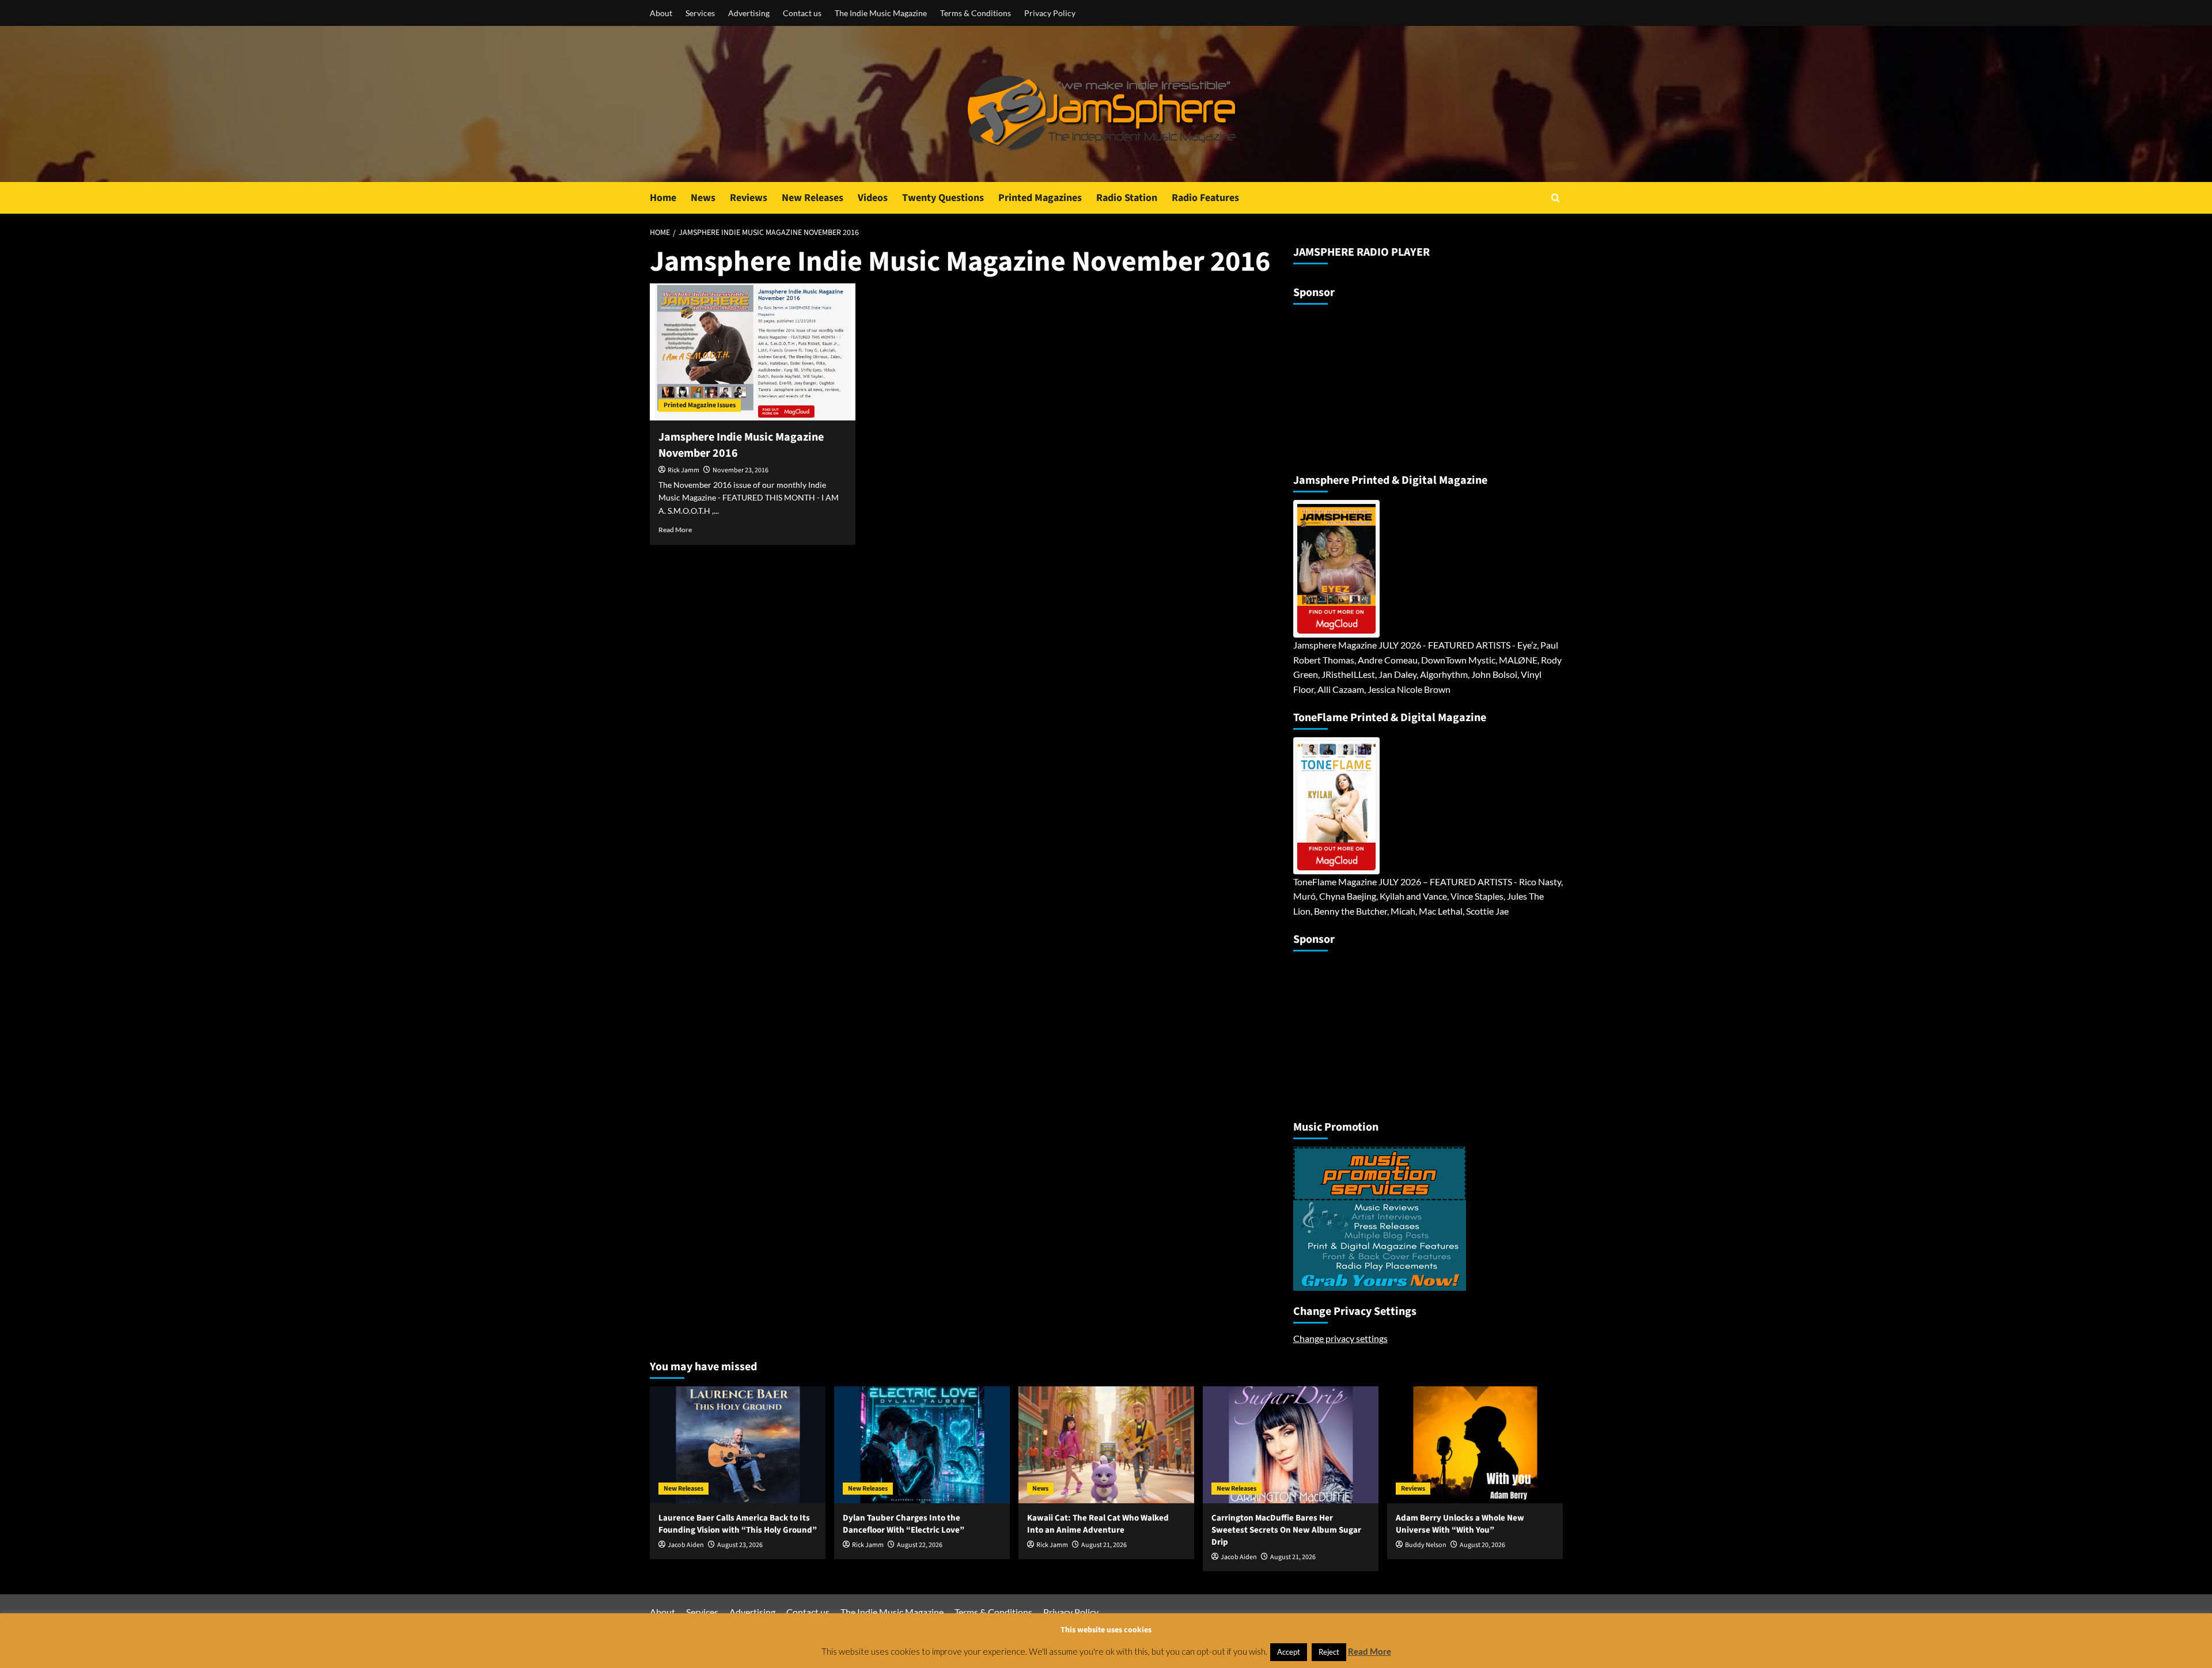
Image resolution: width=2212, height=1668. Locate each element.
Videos (873, 198)
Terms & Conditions (976, 13)
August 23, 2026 (740, 1545)
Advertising (749, 13)
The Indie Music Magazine (881, 13)
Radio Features (1205, 198)
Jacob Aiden (686, 1545)
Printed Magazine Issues (700, 405)
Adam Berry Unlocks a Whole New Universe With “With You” (1460, 1524)
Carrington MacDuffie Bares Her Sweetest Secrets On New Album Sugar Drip (1286, 1530)
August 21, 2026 (1104, 1545)
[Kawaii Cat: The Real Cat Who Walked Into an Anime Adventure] (1106, 1445)
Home (663, 198)
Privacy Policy (1050, 13)
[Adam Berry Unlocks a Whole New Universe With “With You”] (1475, 1445)
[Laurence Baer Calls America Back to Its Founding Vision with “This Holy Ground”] (738, 1445)
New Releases (813, 198)
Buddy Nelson (1426, 1545)
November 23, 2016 (741, 470)
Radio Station (1127, 198)
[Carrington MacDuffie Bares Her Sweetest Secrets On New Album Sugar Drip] (1291, 1445)
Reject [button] (1329, 1652)
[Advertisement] (1365, 384)
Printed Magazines (1040, 198)
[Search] (1556, 198)
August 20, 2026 (1482, 1545)
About (661, 13)
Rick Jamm (683, 470)
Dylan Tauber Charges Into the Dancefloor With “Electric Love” (904, 1524)
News (703, 198)
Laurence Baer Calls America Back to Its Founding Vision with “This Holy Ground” (738, 1524)
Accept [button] (1289, 1652)
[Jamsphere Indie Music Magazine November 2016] (753, 352)
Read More (675, 530)
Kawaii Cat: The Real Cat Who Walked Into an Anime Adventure (1098, 1524)
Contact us (802, 13)
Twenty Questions (943, 198)
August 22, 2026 (920, 1545)
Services (700, 13)
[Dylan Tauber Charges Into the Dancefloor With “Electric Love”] (922, 1445)
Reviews (749, 198)
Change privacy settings (1340, 1338)
